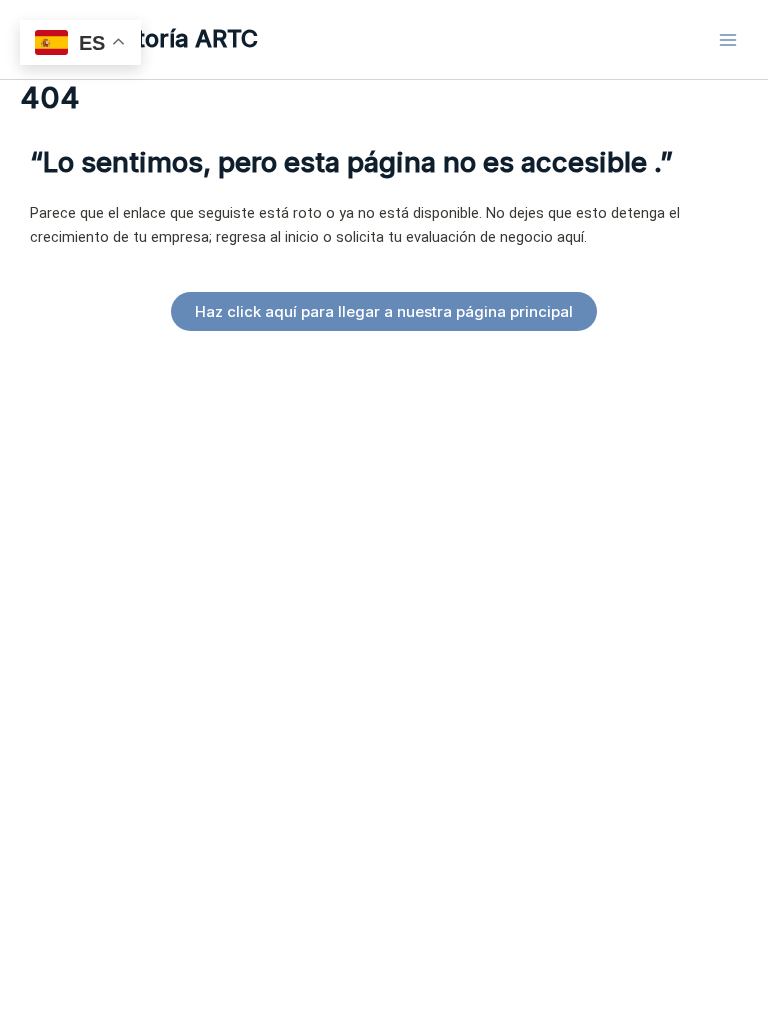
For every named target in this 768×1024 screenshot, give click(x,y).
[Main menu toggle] (728, 39)
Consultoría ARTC (157, 38)
